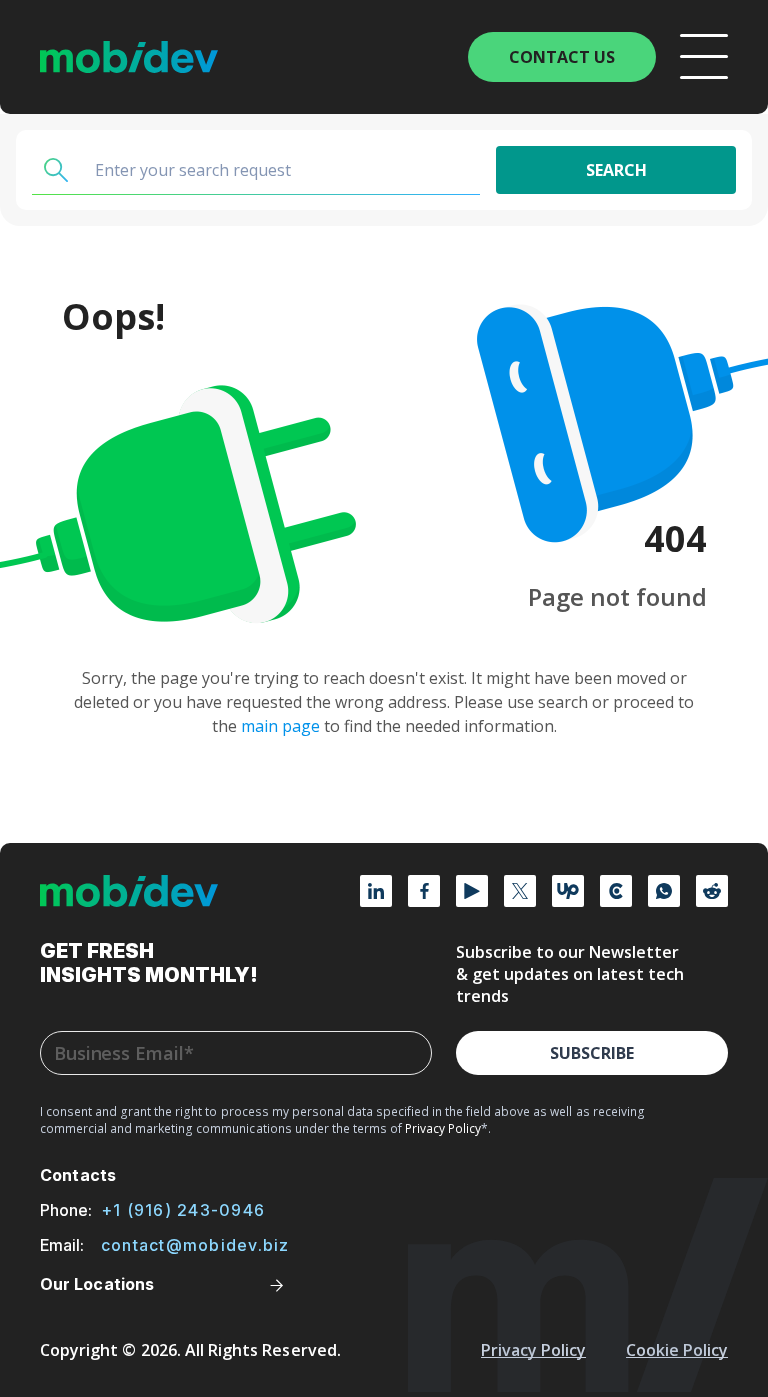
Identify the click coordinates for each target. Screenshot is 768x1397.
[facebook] (424, 891)
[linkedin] (376, 891)
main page (280, 726)
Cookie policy (677, 1350)
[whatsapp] (664, 891)
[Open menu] (704, 57)
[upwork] (568, 891)
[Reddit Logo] (712, 891)
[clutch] (616, 891)
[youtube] (472, 891)
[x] (520, 891)
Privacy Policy (533, 1350)
